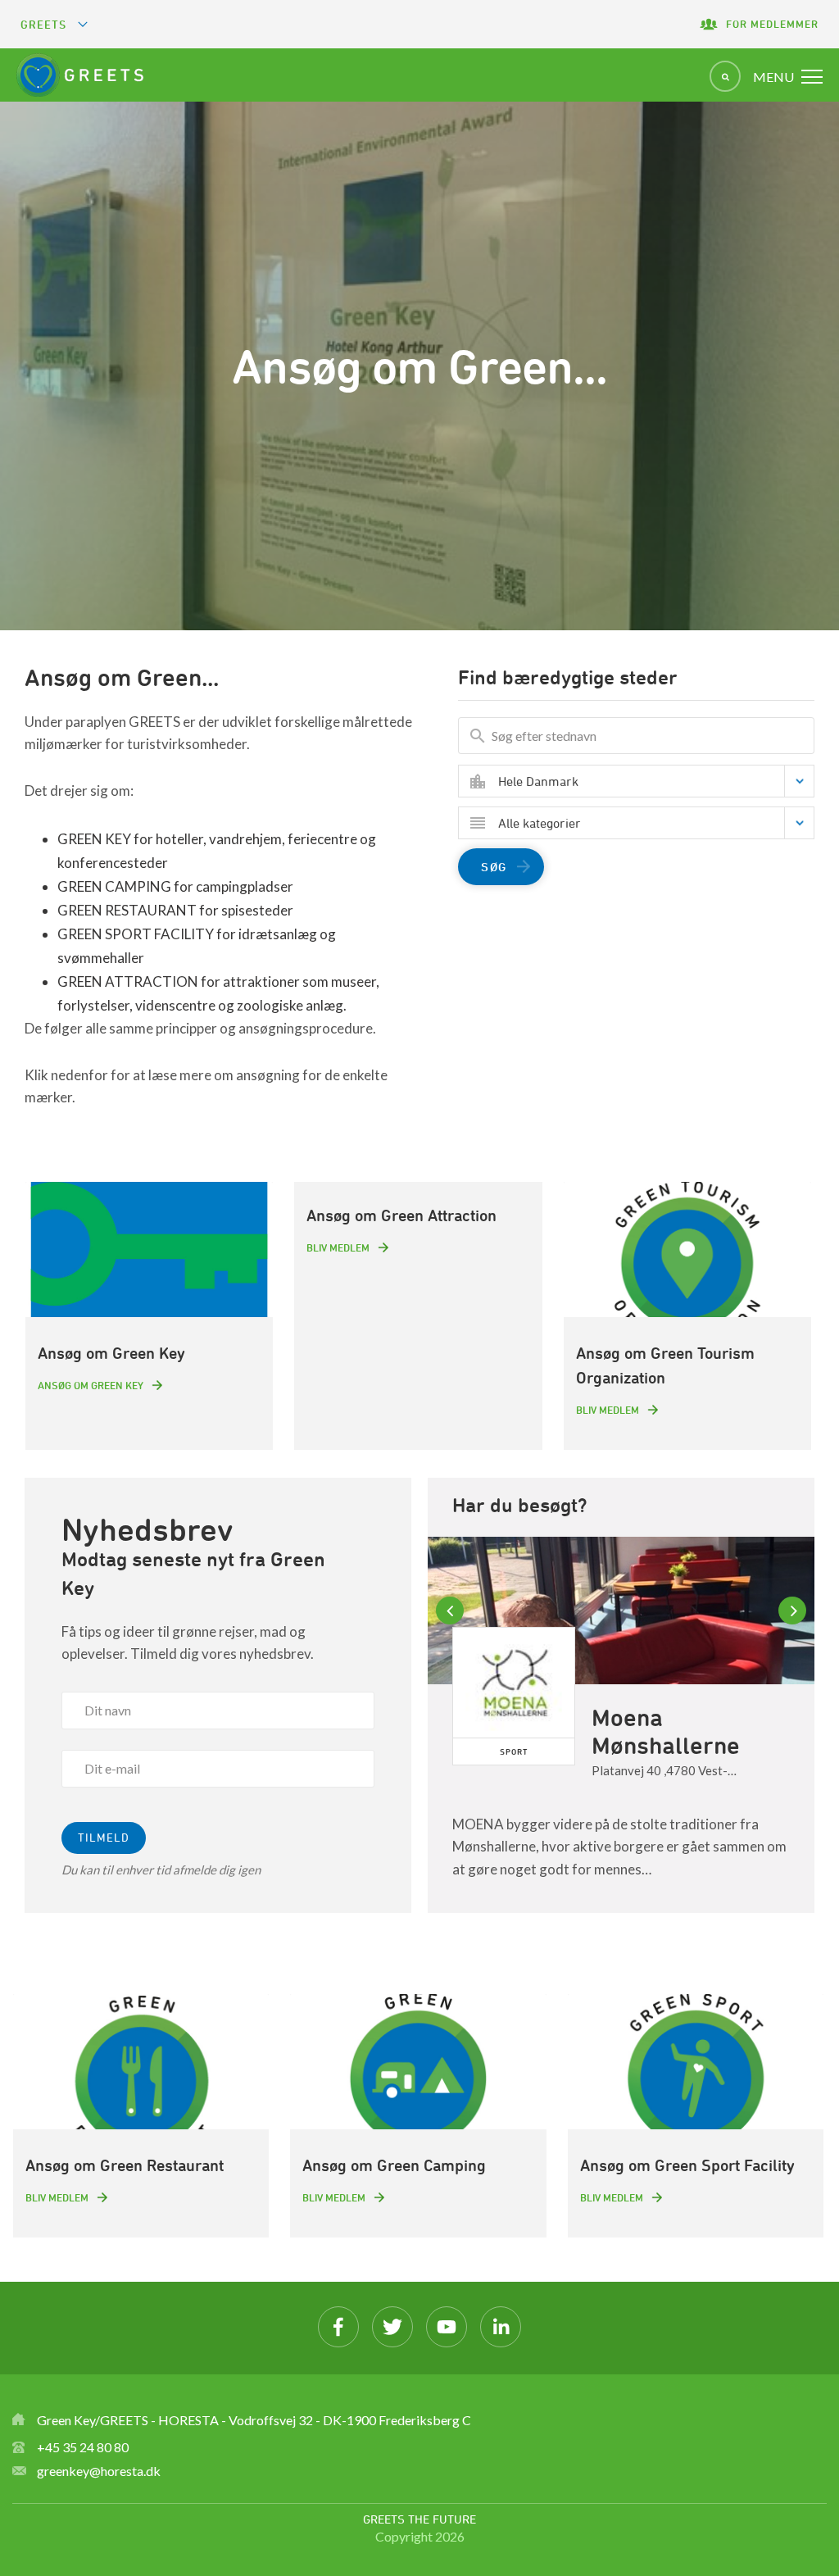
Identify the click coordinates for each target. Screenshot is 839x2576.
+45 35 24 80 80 (83, 2447)
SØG (494, 867)
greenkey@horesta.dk (99, 2471)
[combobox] (649, 781)
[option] (621, 1725)
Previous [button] (452, 1611)
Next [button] (795, 1611)
